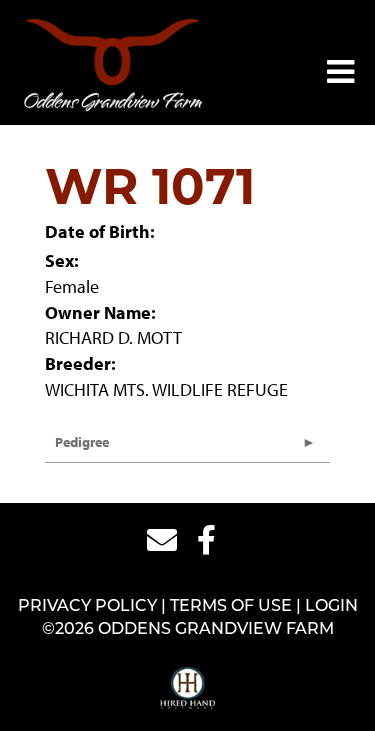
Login (331, 607)
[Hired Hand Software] (187, 689)
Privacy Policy (87, 607)
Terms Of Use (231, 607)
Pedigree (82, 442)
